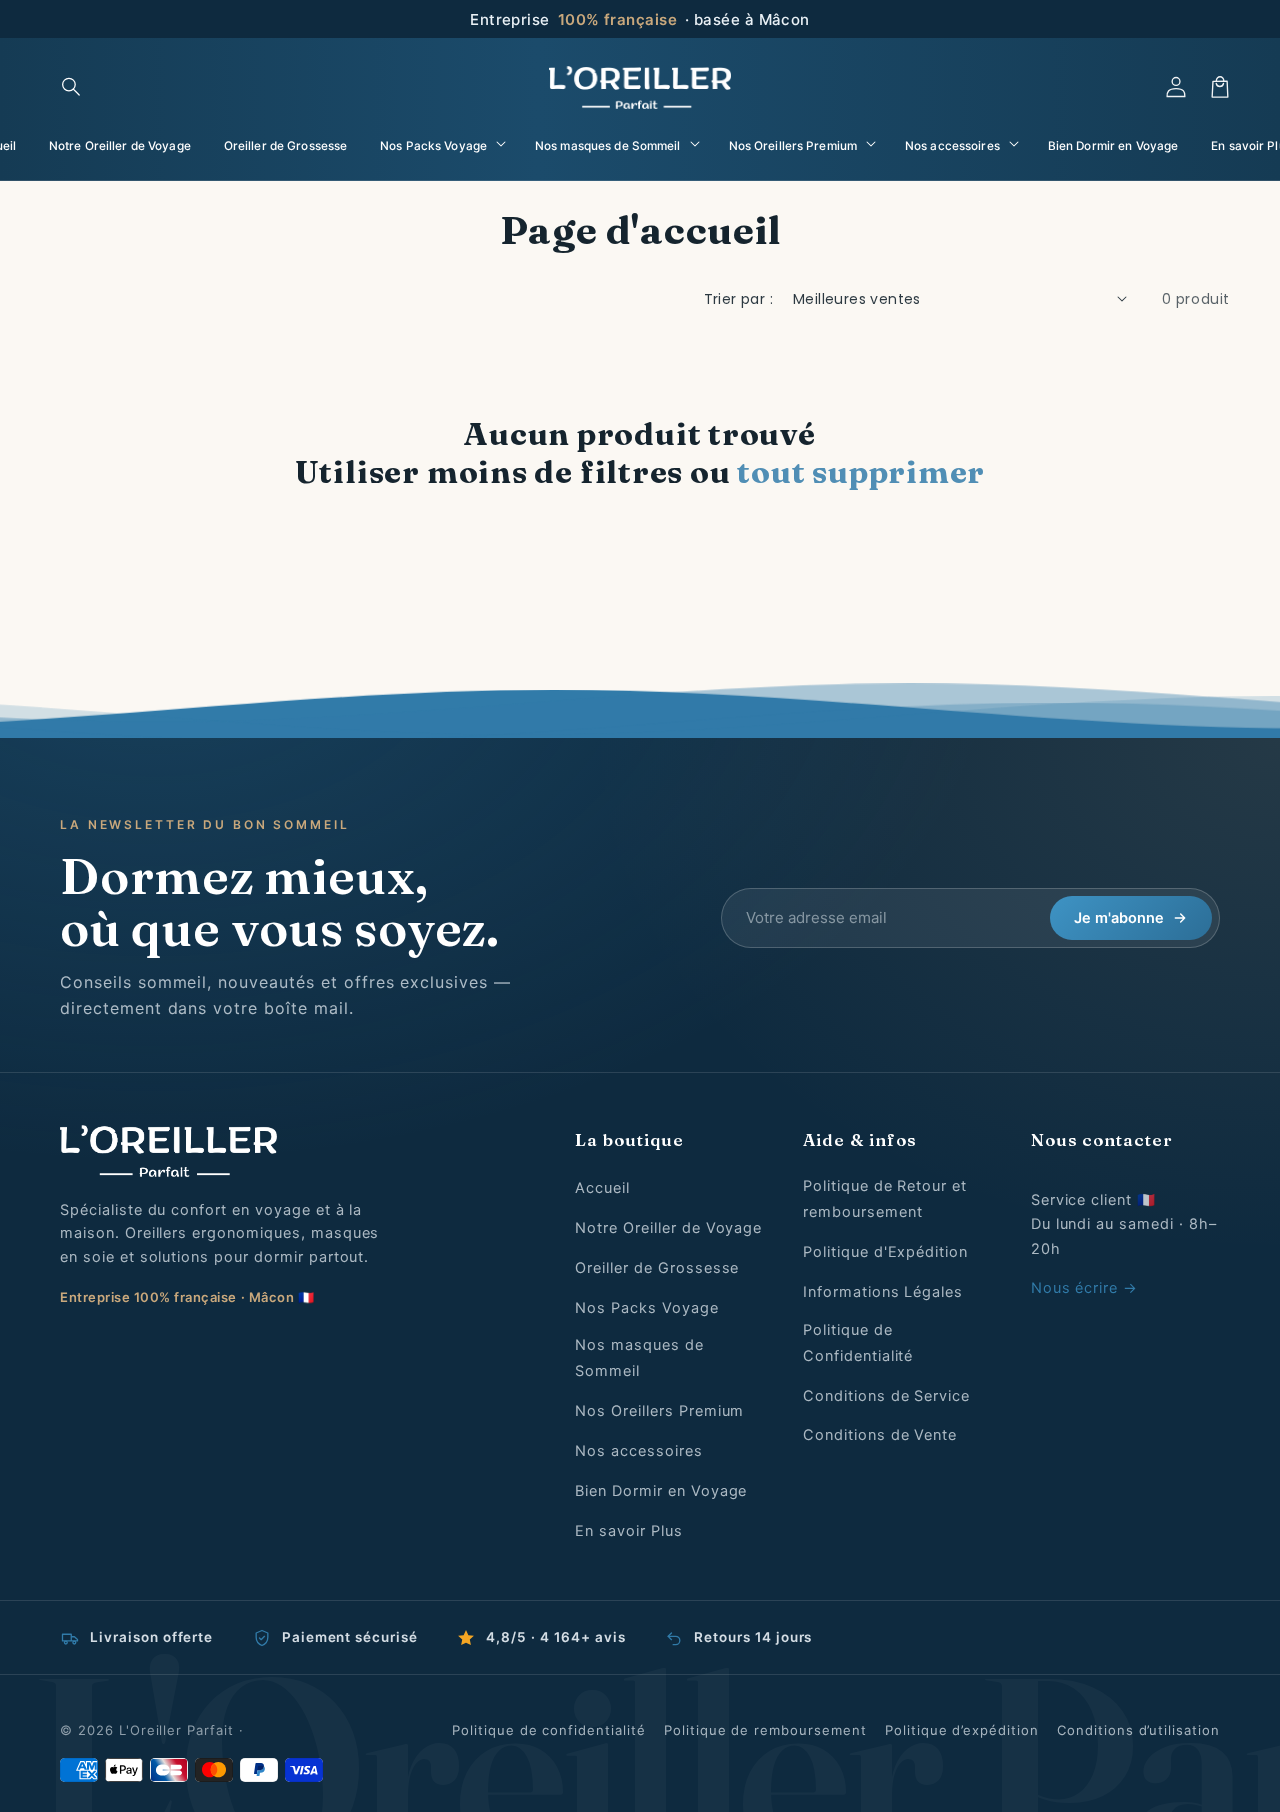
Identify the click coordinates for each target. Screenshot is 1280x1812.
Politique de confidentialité (549, 1730)
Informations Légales (883, 1292)
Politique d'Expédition (885, 1252)
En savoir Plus (628, 1531)
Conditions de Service (886, 1396)
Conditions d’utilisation (1138, 1730)
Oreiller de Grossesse (657, 1268)
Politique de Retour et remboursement (885, 1199)
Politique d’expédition (962, 1730)
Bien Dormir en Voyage (661, 1491)
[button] (72, 87)
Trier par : (738, 299)
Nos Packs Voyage (646, 1308)
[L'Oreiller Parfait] (285, 1151)
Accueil (602, 1188)
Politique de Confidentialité (858, 1343)
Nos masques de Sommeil (639, 1358)
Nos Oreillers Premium (659, 1411)
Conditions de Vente (880, 1435)
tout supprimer (861, 472)
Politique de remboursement (765, 1730)
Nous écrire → (1084, 1288)
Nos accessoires (638, 1451)
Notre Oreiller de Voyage (668, 1228)
